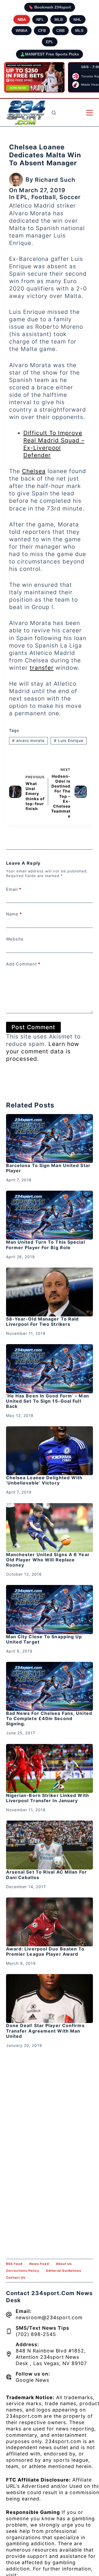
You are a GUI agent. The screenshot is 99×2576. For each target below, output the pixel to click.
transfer (42, 668)
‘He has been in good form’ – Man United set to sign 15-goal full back (48, 1401)
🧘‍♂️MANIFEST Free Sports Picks (50, 54)
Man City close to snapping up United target (44, 1639)
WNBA (22, 30)
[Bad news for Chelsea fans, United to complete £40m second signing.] (50, 1686)
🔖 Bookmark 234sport (50, 7)
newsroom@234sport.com (49, 2317)
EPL (50, 42)
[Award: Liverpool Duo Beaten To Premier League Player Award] (50, 1922)
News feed (39, 2264)
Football (44, 197)
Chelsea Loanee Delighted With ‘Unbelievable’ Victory (44, 1480)
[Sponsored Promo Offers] (34, 77)
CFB (42, 30)
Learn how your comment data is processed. (43, 1051)
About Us (64, 2264)
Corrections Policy (23, 2271)
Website (15, 939)
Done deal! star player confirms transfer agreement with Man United (45, 2031)
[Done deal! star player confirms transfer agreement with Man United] (50, 1999)
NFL (40, 19)
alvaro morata (28, 740)
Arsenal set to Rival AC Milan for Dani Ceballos (46, 1875)
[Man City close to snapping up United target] (50, 1609)
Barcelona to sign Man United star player (48, 1168)
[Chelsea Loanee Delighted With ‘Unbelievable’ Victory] (50, 1451)
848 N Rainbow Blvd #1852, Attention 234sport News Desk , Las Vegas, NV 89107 (51, 2357)
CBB (61, 30)
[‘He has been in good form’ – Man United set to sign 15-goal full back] (50, 1369)
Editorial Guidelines (64, 2271)
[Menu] (90, 113)
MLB (59, 19)
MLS (79, 30)
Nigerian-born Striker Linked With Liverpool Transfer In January (48, 1798)
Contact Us (16, 2278)
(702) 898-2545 (36, 2334)
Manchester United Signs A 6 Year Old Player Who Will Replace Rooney (48, 1560)
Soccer (70, 197)
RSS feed (14, 2264)
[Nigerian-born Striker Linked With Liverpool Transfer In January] (50, 1768)
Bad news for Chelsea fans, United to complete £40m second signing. (49, 1718)
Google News (32, 2380)
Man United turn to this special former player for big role (46, 1245)
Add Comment (23, 964)
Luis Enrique (69, 740)
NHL (77, 19)
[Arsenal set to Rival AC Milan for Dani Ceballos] (50, 1845)
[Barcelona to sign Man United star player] (50, 1138)
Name (14, 914)
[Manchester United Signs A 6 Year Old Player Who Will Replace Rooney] (50, 1528)
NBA (22, 19)
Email (14, 889)
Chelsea (34, 471)
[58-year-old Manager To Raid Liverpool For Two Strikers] (50, 1292)
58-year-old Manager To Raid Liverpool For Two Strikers (42, 1322)
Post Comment (33, 1027)
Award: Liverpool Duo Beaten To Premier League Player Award (45, 1951)
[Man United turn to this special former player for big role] (50, 1215)
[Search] (54, 113)
